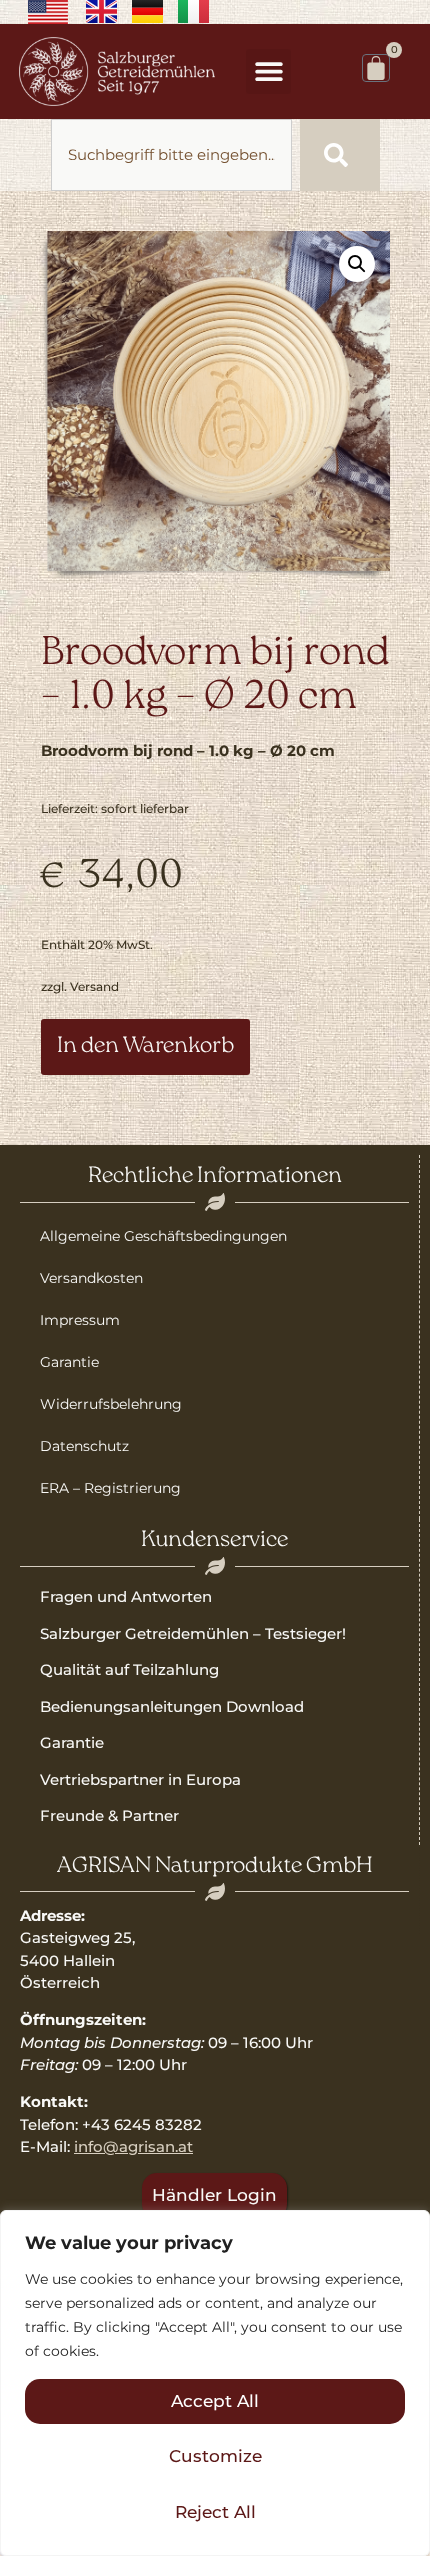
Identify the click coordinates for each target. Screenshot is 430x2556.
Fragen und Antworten (126, 1596)
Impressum (80, 1320)
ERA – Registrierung (110, 1488)
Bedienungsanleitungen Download (172, 1706)
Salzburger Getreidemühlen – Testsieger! (193, 1633)
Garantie (69, 1362)
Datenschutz (84, 1446)
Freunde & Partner (109, 1815)
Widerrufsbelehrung (111, 1404)
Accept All (215, 2401)
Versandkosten (91, 1278)
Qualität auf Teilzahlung (129, 1669)
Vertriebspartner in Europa (140, 1779)
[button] (268, 71)
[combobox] (171, 155)
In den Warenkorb (145, 1046)
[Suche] (340, 155)
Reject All (215, 2512)
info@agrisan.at (133, 2146)
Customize (215, 2456)
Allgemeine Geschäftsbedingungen (163, 1236)
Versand (94, 986)
